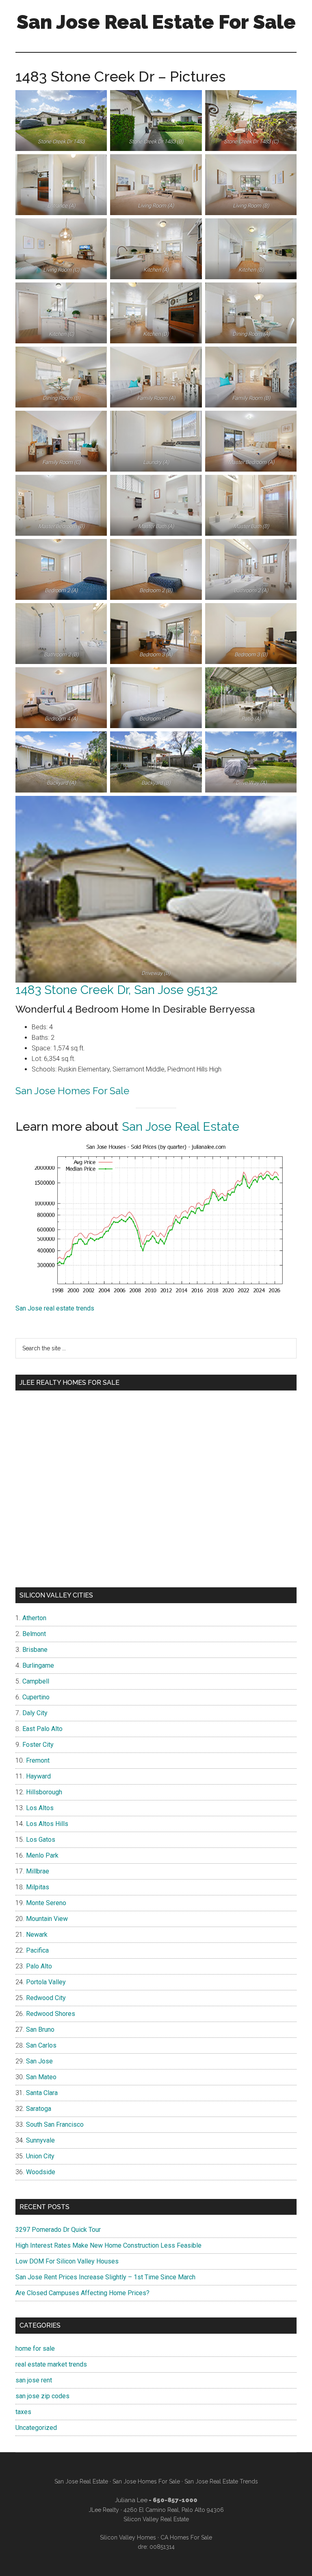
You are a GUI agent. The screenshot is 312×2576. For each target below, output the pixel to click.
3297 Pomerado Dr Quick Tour (58, 2230)
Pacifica (37, 1950)
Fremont (38, 1760)
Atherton (34, 1618)
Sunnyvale (40, 2140)
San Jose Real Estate (181, 1126)
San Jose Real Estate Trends (221, 2481)
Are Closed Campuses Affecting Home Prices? (82, 2293)
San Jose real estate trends (55, 1308)
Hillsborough (44, 1792)
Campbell (36, 1681)
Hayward (38, 1776)
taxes (23, 2412)
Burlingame (38, 1665)
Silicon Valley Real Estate (156, 2519)
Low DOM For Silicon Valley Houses (67, 2261)
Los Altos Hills (47, 1824)
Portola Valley (46, 1982)
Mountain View (47, 1919)
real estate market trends (51, 2364)
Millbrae (38, 1871)
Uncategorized (36, 2428)
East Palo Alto (42, 1729)
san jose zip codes (42, 2396)
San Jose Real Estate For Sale (156, 22)
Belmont (34, 1634)
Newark (37, 1935)
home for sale (35, 2349)
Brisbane (35, 1650)
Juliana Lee (131, 2500)
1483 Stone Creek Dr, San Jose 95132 (117, 990)
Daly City (35, 1713)
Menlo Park (42, 1855)
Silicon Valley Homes (128, 2537)
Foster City (38, 1745)
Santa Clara (42, 2093)
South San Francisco (55, 2124)
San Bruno (40, 2030)
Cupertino (36, 1697)
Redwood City (46, 1998)
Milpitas (38, 1887)
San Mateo (41, 2077)
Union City (40, 2156)
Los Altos (40, 1808)
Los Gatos (41, 1840)
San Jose (39, 2061)
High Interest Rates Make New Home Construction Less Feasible (108, 2245)
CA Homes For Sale (186, 2537)
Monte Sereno (46, 1903)
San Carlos (41, 2045)
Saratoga (39, 2109)
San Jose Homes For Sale (72, 1091)
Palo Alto (39, 1966)
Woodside (41, 2172)
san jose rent (34, 2380)
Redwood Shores (51, 2014)
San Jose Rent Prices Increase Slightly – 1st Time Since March (105, 2277)
